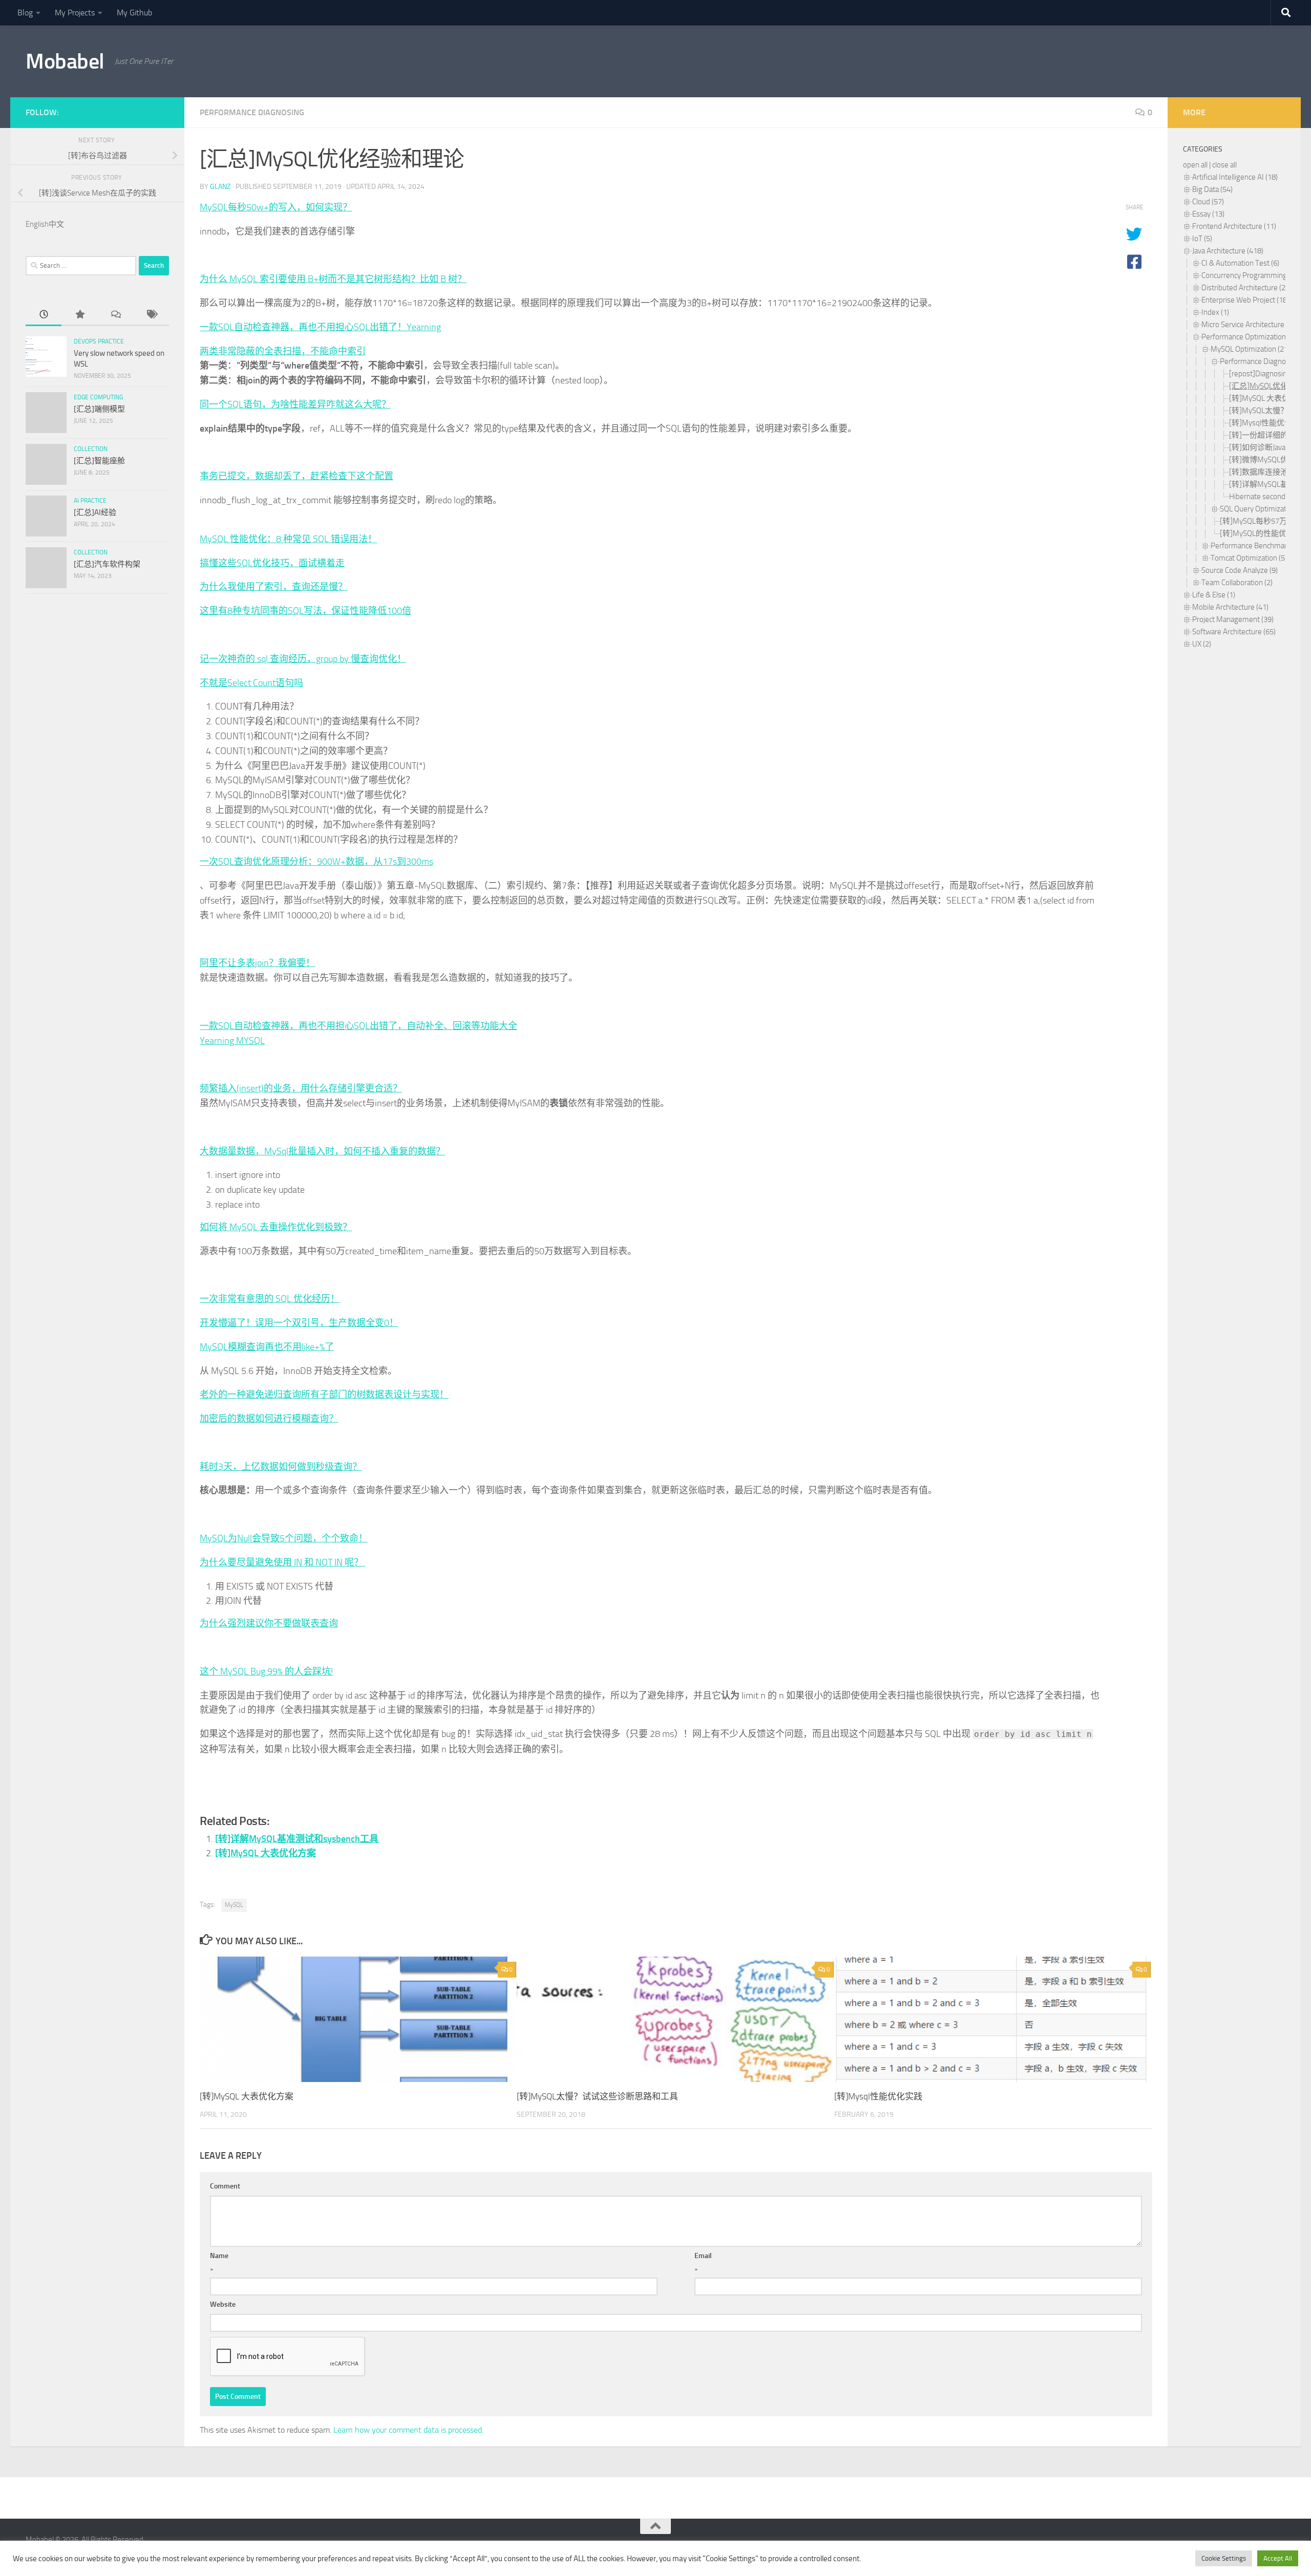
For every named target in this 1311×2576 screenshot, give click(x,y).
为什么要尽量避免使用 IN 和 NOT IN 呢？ (282, 1562)
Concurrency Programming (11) (1251, 275)
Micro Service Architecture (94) (1250, 325)
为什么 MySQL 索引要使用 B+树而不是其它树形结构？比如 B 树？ (333, 279)
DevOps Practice (99, 341)
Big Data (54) (1212, 189)
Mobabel (65, 61)
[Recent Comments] (115, 315)
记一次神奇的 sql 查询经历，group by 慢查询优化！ (303, 659)
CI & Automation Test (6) (1240, 263)
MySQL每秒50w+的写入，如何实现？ (276, 207)
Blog (25, 13)
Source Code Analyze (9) (1240, 570)
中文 (56, 224)
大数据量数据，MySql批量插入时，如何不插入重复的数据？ (322, 1151)
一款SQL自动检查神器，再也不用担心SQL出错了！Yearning (320, 327)
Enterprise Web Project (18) (1245, 300)
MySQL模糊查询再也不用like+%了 (267, 1347)
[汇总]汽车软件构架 (107, 564)
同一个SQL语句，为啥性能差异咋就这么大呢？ (295, 404)
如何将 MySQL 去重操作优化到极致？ (276, 1227)
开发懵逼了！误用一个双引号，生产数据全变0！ (299, 1323)
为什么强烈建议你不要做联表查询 (269, 1623)
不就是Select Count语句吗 (251, 683)
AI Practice (90, 501)
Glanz (220, 187)
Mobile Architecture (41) (1230, 607)
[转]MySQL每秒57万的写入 (1265, 521)
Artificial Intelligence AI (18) (1235, 177)
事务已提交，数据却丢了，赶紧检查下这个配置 (297, 476)
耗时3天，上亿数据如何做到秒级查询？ (281, 1467)
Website (223, 2304)
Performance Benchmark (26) (1257, 546)
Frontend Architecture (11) (1234, 226)
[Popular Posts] (79, 315)
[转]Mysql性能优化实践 (878, 2096)
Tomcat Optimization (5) (1249, 558)
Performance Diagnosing (252, 112)
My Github (134, 13)
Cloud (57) (1208, 202)
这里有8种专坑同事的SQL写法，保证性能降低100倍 (305, 611)
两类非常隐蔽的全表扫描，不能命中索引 (283, 351)
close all (1224, 165)
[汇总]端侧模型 (99, 409)
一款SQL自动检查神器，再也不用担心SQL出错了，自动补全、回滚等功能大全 (358, 1026)
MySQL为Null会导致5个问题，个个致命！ (284, 1538)
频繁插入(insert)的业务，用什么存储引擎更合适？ (301, 1088)
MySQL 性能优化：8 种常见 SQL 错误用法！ (288, 539)
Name (219, 2256)
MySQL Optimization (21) (1250, 349)
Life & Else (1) (1214, 595)
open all (1195, 165)
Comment (225, 2186)
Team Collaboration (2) (1237, 583)
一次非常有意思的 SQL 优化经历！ (270, 1299)
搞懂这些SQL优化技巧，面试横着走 (272, 563)
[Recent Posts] (44, 315)
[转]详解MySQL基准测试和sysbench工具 (297, 1839)
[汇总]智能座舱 (99, 461)
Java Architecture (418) (1228, 251)
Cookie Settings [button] (1224, 2558)
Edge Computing (98, 397)
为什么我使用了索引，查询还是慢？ (273, 587)
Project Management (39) (1233, 619)
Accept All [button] (1278, 2558)
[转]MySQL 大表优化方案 (266, 1853)
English (37, 224)
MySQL (234, 1905)
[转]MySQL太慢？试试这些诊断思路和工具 (597, 2096)
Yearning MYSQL (232, 1041)
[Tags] (151, 315)
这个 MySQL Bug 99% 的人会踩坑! (266, 1671)
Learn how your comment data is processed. (408, 2430)
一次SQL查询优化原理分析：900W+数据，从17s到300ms (316, 862)
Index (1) (1215, 312)
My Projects (75, 13)
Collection (91, 449)
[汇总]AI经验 (95, 512)
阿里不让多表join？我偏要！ (257, 963)
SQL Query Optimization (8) (1263, 509)
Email (703, 2256)
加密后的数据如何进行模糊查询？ (269, 1419)
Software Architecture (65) (1234, 632)
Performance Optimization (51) (1251, 337)
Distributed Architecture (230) (1249, 288)
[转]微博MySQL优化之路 (1270, 460)
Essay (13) (1208, 214)
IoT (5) (1202, 239)
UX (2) (1202, 644)
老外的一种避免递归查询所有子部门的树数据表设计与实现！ (324, 1394)
